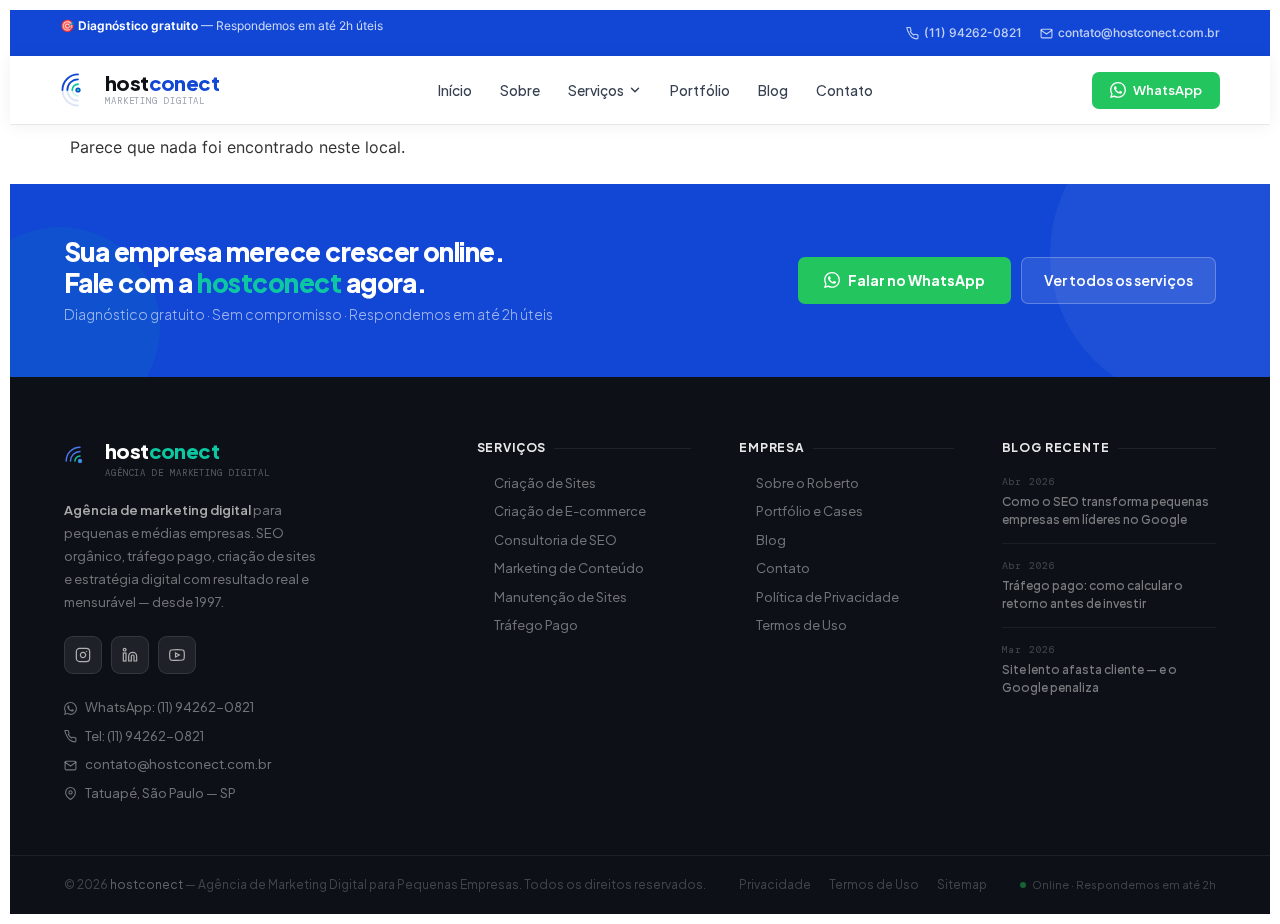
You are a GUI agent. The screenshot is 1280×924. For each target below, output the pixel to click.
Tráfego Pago (536, 625)
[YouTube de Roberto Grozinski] (177, 655)
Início (455, 90)
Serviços (596, 90)
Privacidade (775, 884)
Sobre (520, 90)
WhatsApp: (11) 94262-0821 (169, 707)
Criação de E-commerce (570, 511)
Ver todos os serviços (1118, 280)
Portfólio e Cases (809, 511)
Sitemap (962, 884)
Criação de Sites (545, 483)
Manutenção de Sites (560, 597)
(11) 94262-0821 (973, 32)
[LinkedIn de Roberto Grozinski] (130, 655)
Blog (773, 90)
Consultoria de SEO (555, 540)
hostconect (146, 884)
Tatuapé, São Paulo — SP (160, 793)
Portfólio (700, 90)
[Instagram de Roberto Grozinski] (83, 655)
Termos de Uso (801, 625)
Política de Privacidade (827, 597)
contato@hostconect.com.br (1139, 32)
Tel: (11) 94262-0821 (144, 736)
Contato (844, 90)
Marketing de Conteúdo (569, 568)
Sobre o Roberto (807, 483)
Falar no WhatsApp (916, 280)
